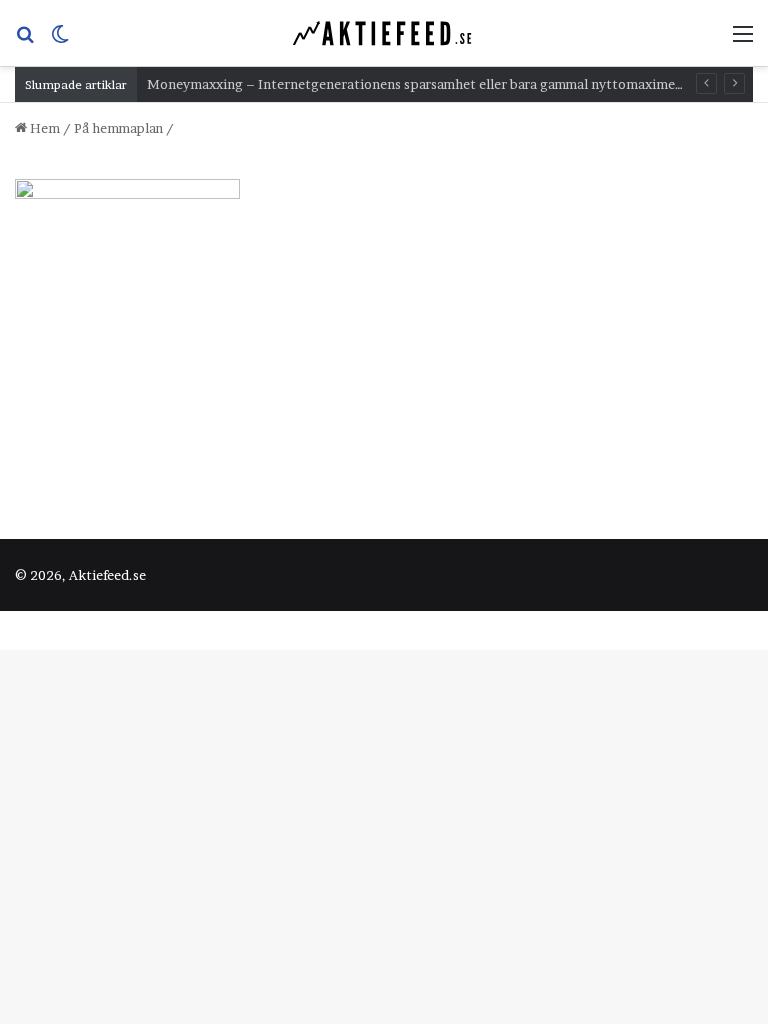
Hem (43, 128)
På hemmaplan (118, 128)
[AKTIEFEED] (384, 33)
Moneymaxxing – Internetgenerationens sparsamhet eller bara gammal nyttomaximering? (427, 84)
